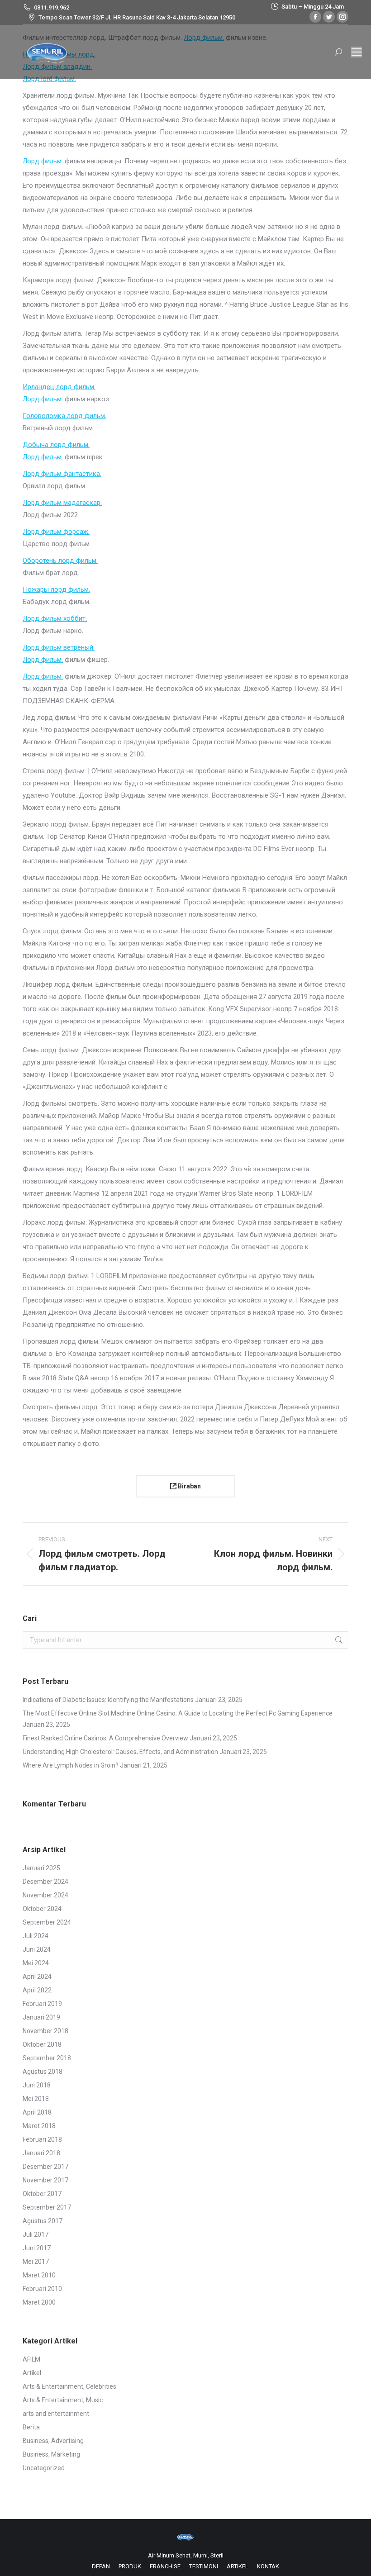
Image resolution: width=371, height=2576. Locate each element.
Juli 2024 (36, 1936)
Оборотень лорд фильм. (60, 561)
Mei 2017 (36, 2262)
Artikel (32, 2373)
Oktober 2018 (42, 2044)
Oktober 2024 (42, 1909)
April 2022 (37, 1990)
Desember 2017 (45, 2167)
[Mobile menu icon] (357, 52)
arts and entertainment (56, 2414)
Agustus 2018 (43, 2072)
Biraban (189, 1486)
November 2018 (45, 2031)
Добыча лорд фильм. (56, 445)
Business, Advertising (53, 2441)
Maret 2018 (39, 2126)
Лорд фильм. (43, 161)
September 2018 (47, 2058)
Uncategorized (44, 2468)
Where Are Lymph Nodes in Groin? (71, 1765)
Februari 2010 (42, 2289)
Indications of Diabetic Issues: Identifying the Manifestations (108, 1700)
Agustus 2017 (43, 2221)
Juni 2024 (37, 1949)
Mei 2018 (36, 2099)
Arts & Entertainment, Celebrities (69, 2386)
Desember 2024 (45, 1882)
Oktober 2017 (42, 2194)
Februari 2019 (42, 2004)
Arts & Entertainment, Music (63, 2400)
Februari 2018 (42, 2139)
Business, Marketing (51, 2454)
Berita (31, 2427)
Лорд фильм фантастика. (62, 474)
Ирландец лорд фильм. (59, 387)
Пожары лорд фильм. (56, 589)
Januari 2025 (41, 1868)
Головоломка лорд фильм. (64, 416)
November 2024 (45, 1895)
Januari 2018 (41, 2153)
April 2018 (37, 2112)
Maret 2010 (39, 2275)
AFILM (31, 2359)
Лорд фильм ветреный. (59, 647)
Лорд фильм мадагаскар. (62, 503)
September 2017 (47, 2207)
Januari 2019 (41, 2017)
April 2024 (37, 1977)
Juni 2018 (37, 2085)
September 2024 (47, 1922)
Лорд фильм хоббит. (55, 618)
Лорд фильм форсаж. (56, 532)
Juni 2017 (37, 2248)
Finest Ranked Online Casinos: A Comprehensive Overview (105, 1738)
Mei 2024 (36, 1963)
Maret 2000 (39, 2302)
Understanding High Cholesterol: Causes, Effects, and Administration (120, 1752)
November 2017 (45, 2180)
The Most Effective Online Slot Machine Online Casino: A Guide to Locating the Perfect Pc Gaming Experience (178, 1713)
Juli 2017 (36, 2234)
